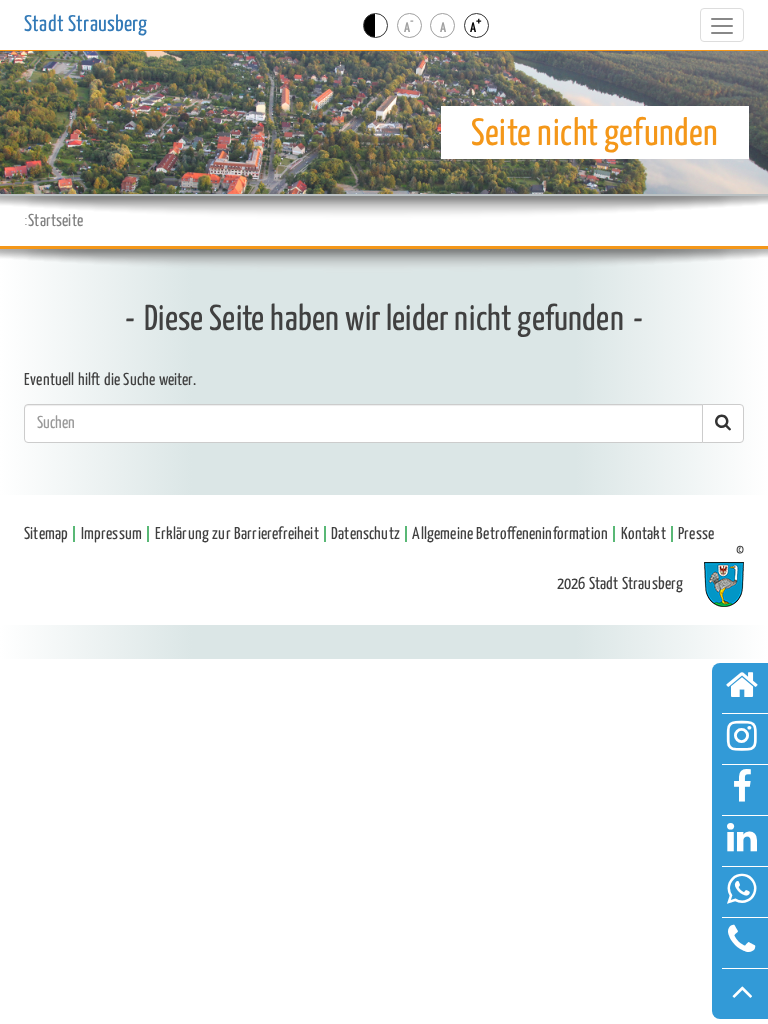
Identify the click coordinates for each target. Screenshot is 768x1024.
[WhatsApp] (742, 892)
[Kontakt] (742, 943)
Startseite (55, 221)
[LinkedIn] (742, 841)
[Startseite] (742, 688)
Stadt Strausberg (85, 25)
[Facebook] (742, 790)
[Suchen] (723, 423)
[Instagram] (742, 739)
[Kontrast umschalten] (375, 25)
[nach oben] (742, 994)
